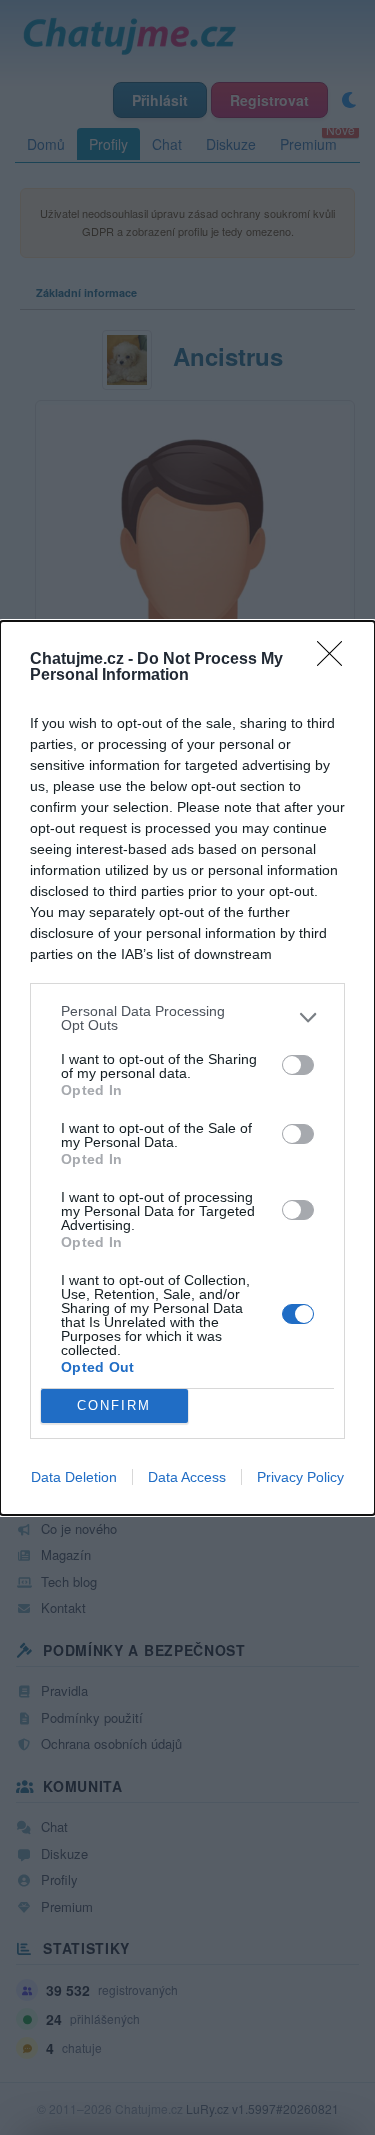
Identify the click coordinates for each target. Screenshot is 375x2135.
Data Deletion (74, 1477)
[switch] (298, 1065)
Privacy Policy (300, 1477)
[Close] (336, 660)
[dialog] (187, 1068)
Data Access (187, 1477)
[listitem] (187, 1018)
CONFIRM (114, 1405)
